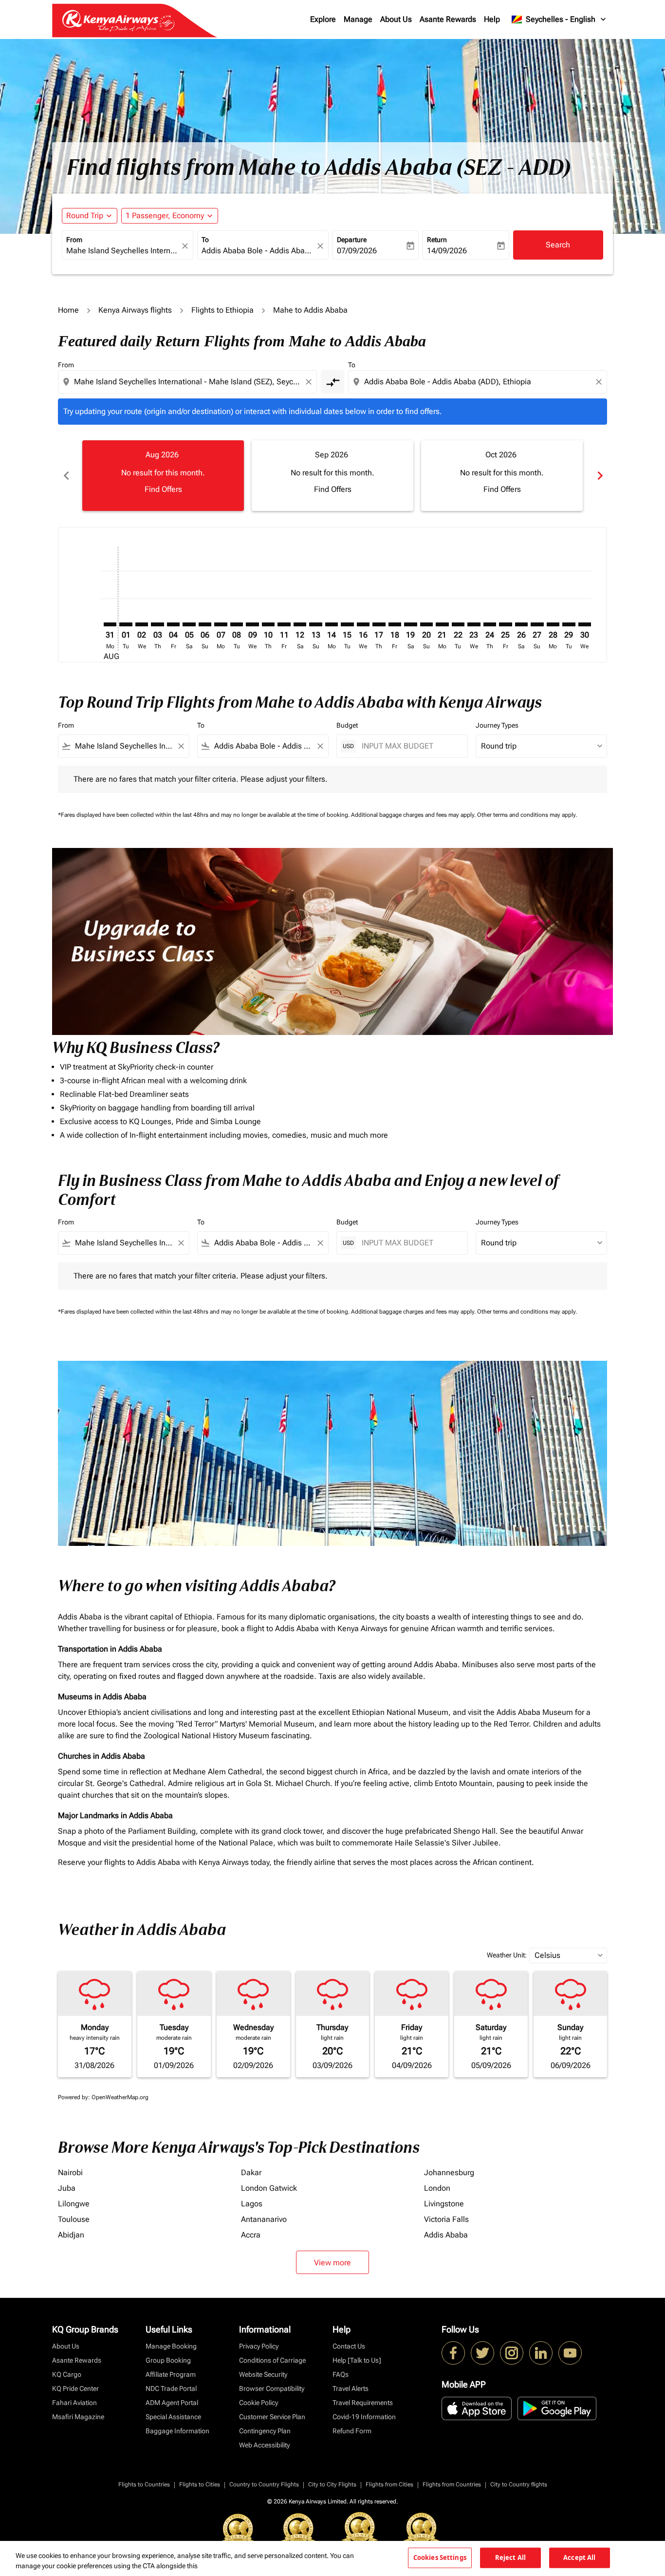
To (205, 240)
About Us (396, 19)
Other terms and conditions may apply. (527, 815)
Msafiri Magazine (78, 2417)
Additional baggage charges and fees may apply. (414, 815)
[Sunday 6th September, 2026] (205, 624)
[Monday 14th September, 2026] (332, 624)
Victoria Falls (446, 2219)
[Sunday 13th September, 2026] (315, 624)
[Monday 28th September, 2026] (553, 624)
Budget (347, 725)
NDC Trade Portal (171, 2388)
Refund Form (352, 2431)
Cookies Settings (440, 2557)
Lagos (252, 2204)
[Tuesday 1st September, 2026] (126, 624)
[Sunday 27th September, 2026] (537, 624)
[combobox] (123, 251)
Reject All (510, 2557)
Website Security (263, 2374)
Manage (358, 19)
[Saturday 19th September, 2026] (410, 624)
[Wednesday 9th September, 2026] (252, 624)
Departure (352, 240)
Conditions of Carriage (272, 2360)
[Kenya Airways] (453, 2353)
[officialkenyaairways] (512, 2353)
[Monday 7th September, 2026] (221, 624)
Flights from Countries (452, 2484)
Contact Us (349, 2346)
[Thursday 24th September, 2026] (490, 624)
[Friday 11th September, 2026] (284, 624)
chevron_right (599, 476)
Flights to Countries (144, 2484)
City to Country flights (519, 2484)
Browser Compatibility (272, 2388)
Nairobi (70, 2172)
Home (68, 310)
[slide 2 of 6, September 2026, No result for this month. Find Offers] (332, 475)
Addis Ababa (446, 2235)
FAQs (341, 2374)
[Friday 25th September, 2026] (505, 624)
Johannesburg (449, 2172)
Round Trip (85, 216)
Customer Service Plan (272, 2417)
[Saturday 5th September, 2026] (189, 624)
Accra (251, 2235)
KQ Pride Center (75, 2388)
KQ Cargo (67, 2374)
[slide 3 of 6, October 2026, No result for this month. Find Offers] (502, 475)
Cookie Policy (259, 2403)
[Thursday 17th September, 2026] (379, 624)
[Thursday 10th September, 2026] (268, 624)
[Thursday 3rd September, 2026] (157, 624)
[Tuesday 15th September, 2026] (347, 624)
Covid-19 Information (364, 2417)
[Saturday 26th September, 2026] (521, 624)
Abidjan (71, 2235)
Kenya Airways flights (135, 310)
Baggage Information (177, 2431)
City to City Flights (332, 2484)
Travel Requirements (363, 2403)
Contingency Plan (265, 2431)
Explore (323, 19)
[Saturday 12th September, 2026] (300, 624)
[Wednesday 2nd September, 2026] (142, 624)
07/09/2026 (357, 251)
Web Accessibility (264, 2445)
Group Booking (168, 2360)
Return (437, 240)
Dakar (251, 2172)
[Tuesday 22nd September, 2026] (458, 624)
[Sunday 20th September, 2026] (426, 624)
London (437, 2188)
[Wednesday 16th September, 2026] (363, 624)
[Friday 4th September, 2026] (173, 624)
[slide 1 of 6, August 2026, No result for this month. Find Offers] (163, 475)
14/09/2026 (447, 251)
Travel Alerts (351, 2388)
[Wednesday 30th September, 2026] (585, 624)
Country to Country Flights (264, 2484)
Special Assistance (173, 2417)
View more (332, 2263)
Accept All (579, 2557)
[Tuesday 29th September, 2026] (569, 624)
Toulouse (74, 2219)
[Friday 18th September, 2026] (395, 624)
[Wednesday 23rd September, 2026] (474, 624)
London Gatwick (269, 2188)
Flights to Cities (200, 2484)
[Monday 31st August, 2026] (110, 624)
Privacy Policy (259, 2346)
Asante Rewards (448, 19)
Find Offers (163, 489)
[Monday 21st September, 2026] (442, 624)
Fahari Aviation (74, 2403)
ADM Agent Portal (172, 2403)
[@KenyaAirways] (482, 2353)
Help (492, 19)
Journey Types (497, 725)
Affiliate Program (171, 2374)
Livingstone (444, 2204)
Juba (67, 2188)
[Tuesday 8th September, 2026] (237, 624)
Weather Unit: (507, 1955)
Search (558, 245)
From (74, 240)
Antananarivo (264, 2219)
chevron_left (66, 476)
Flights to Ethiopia (222, 310)
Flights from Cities (389, 2484)
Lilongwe (74, 2204)
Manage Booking (171, 2346)
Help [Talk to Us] (357, 2360)
